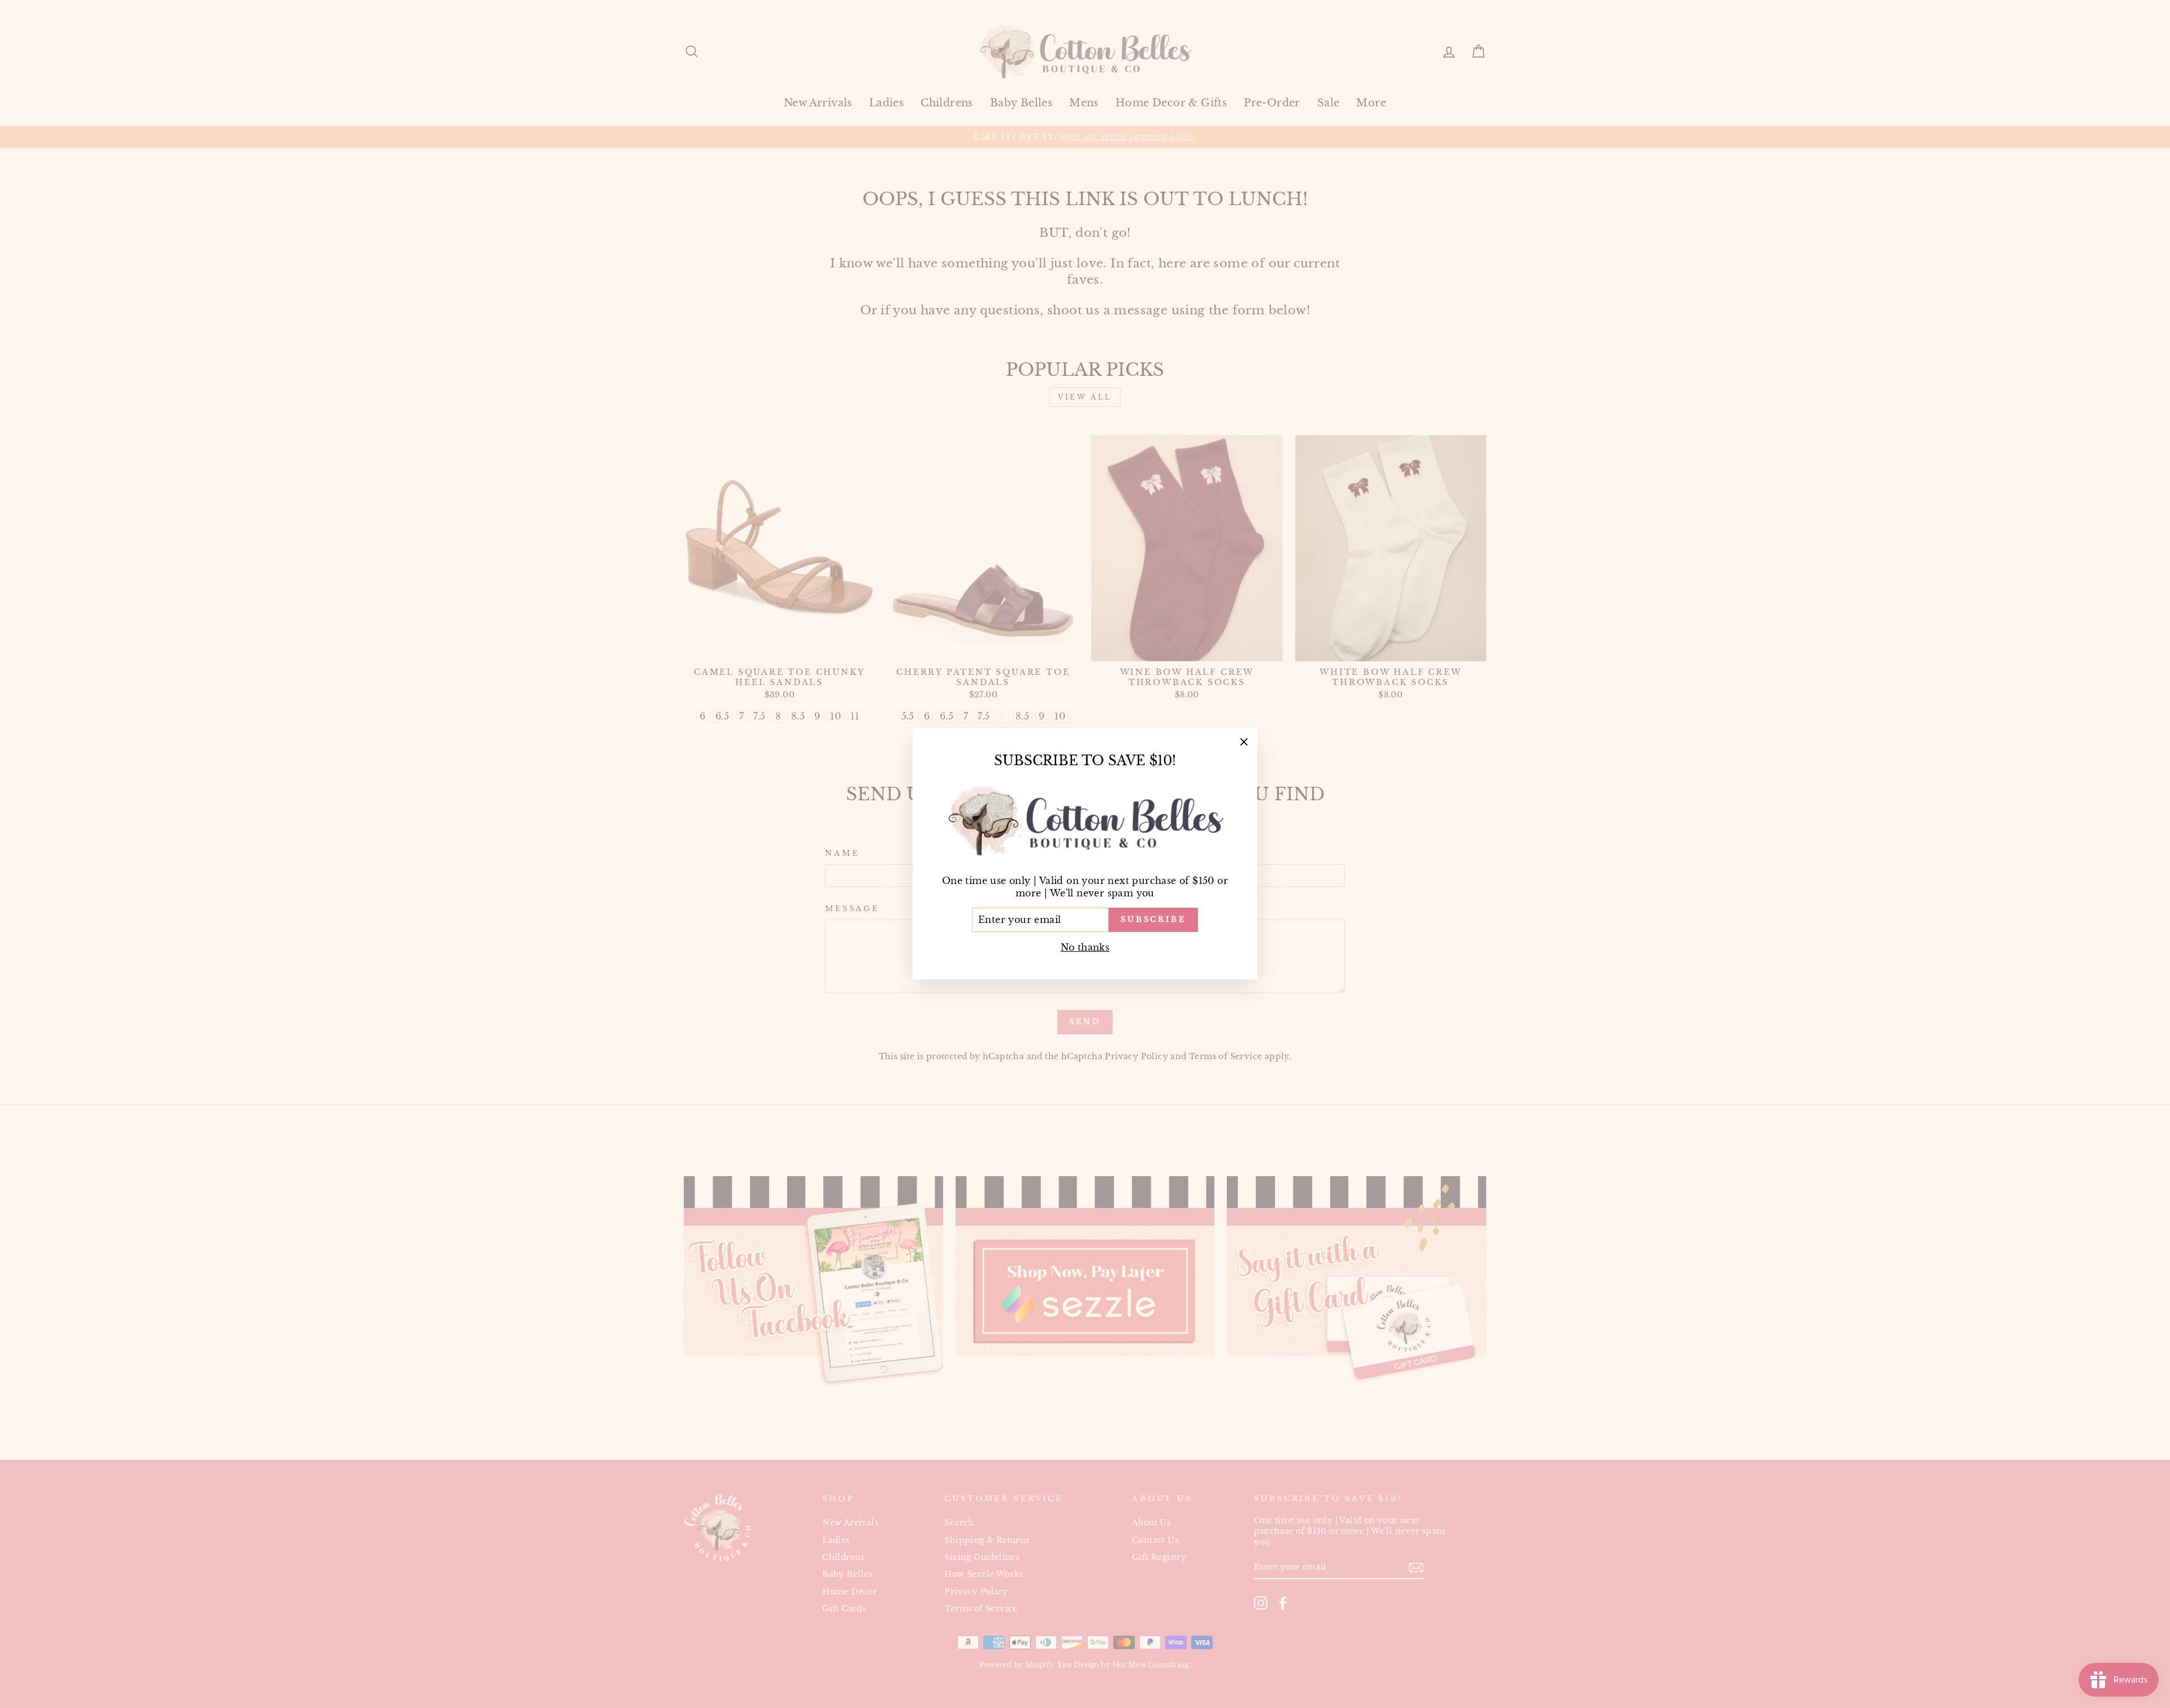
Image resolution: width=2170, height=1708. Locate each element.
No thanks (1085, 947)
